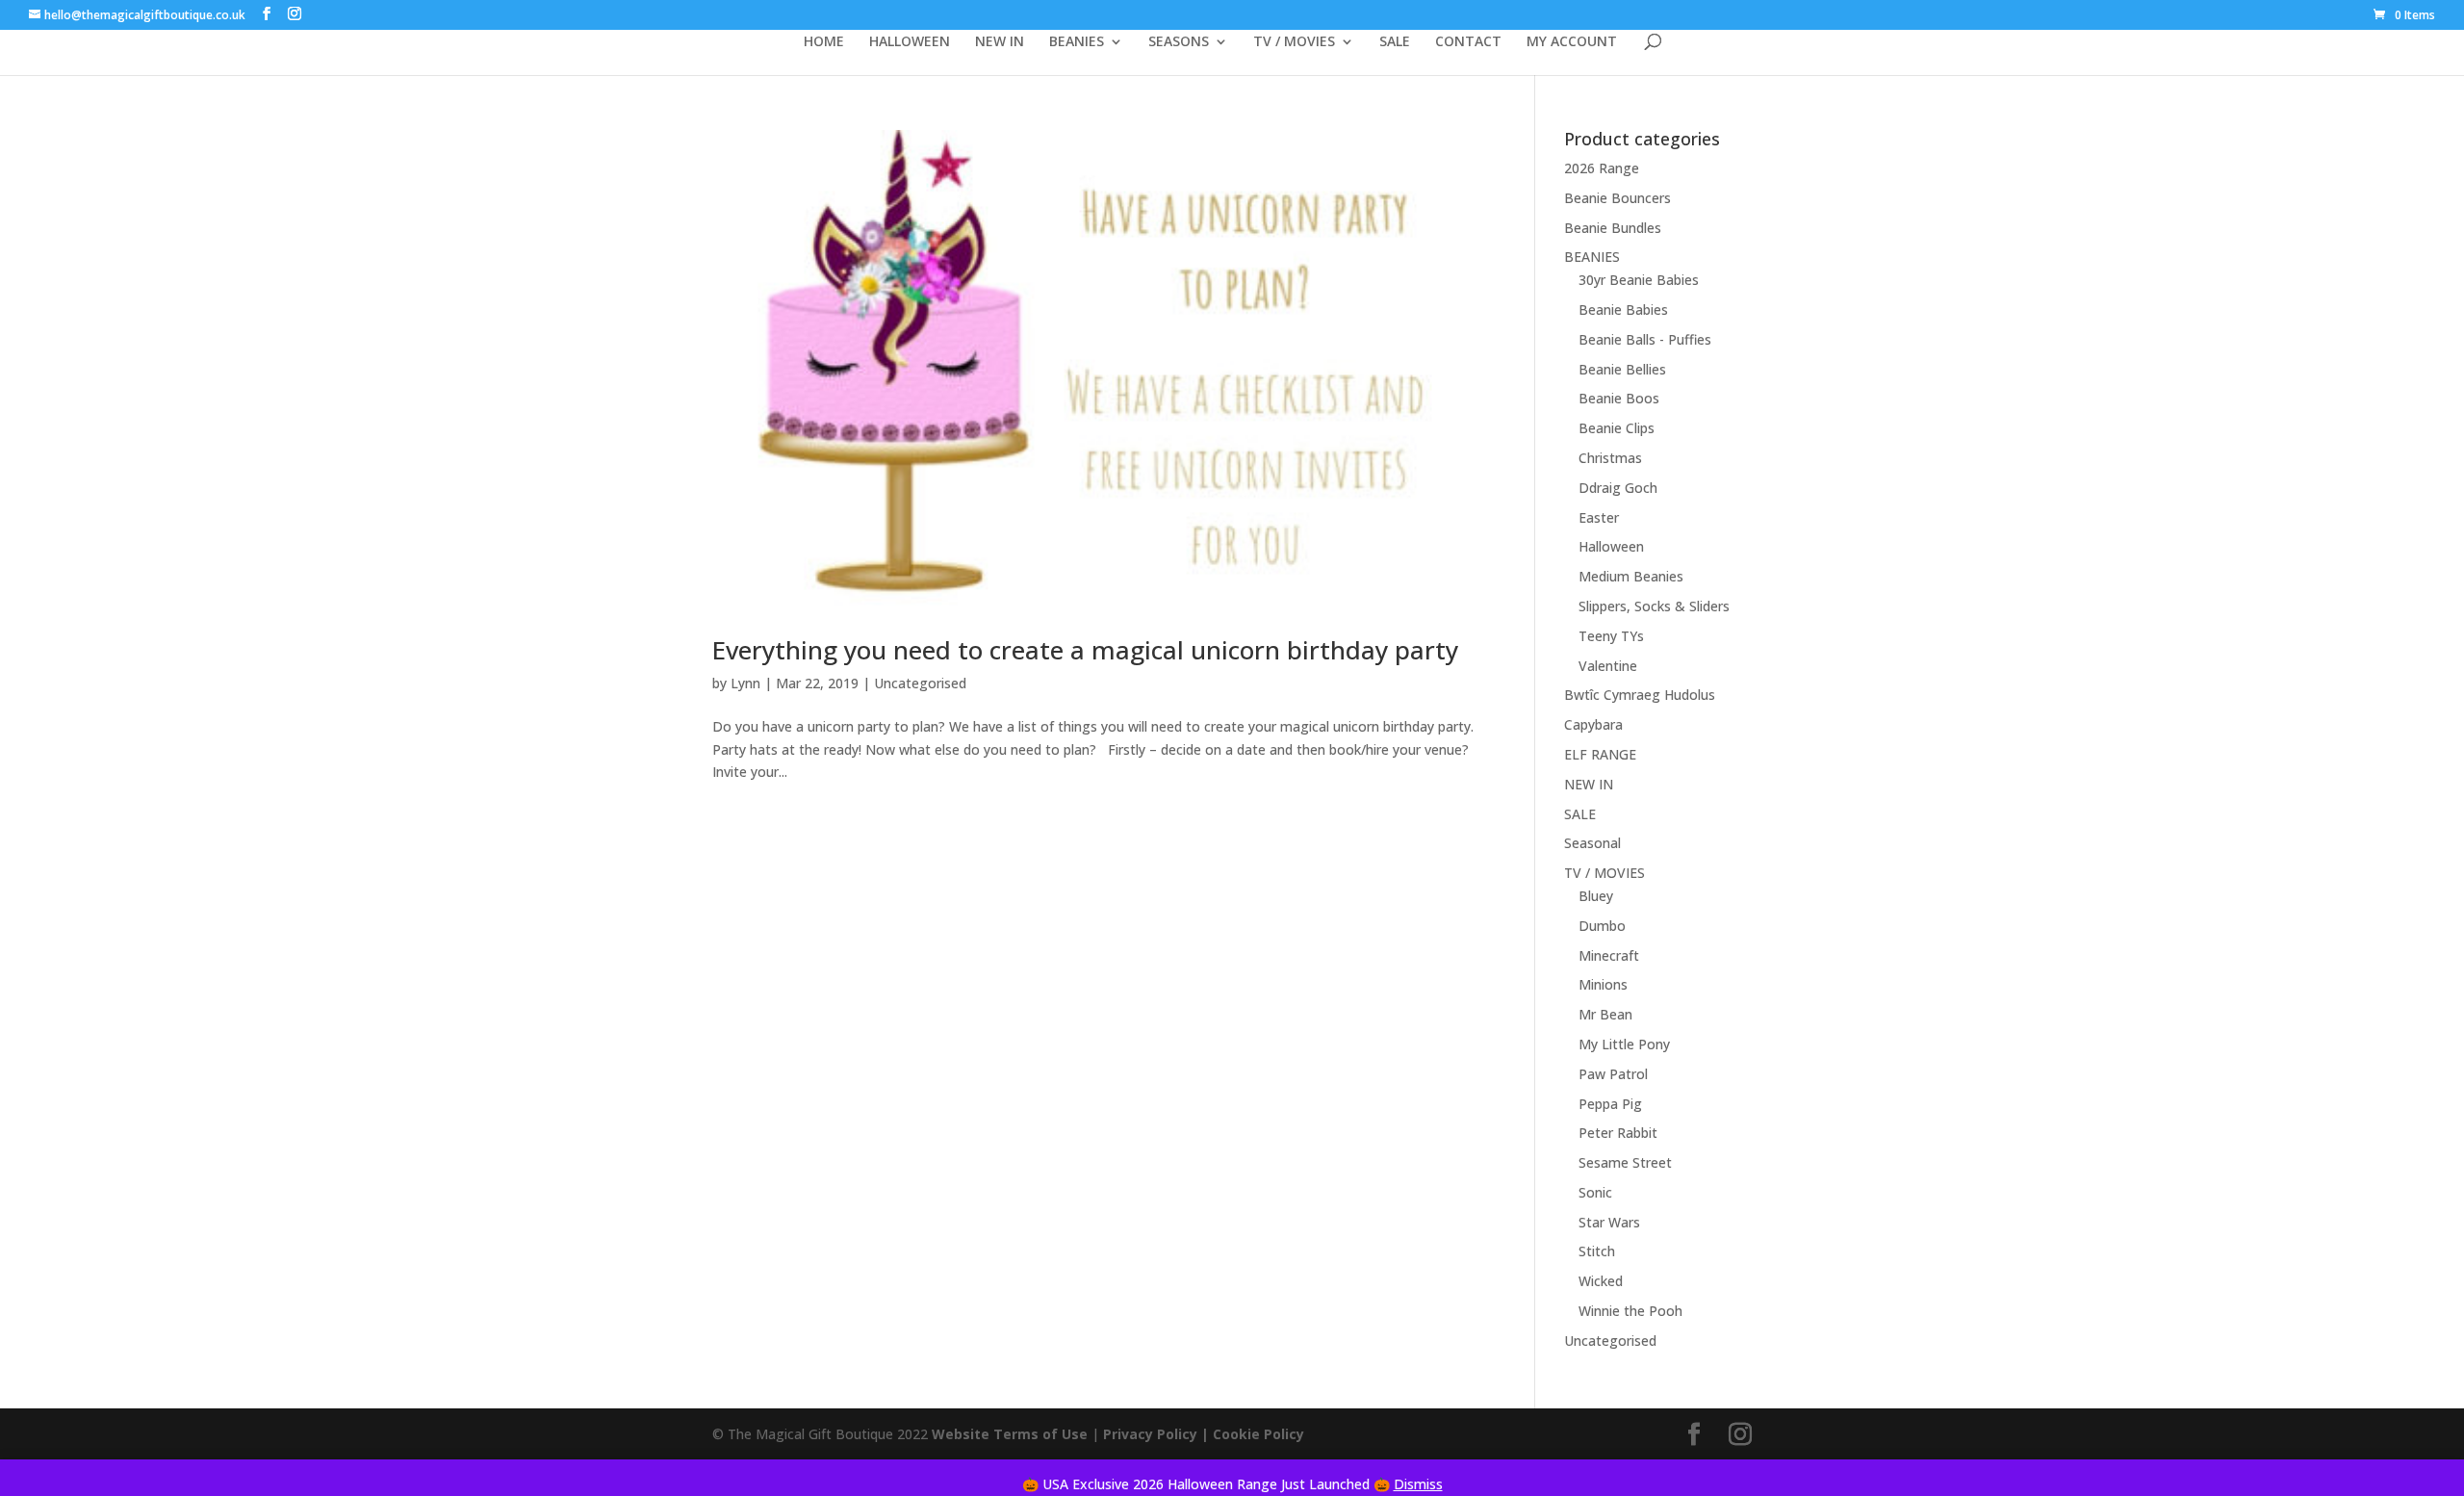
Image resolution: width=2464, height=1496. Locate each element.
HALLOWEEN (910, 42)
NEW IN (1000, 42)
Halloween (1611, 546)
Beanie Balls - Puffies (1645, 339)
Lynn (745, 683)
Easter (1599, 517)
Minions (1603, 984)
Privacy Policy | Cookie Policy (1206, 1434)
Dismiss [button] (1418, 1484)
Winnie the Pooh (1630, 1311)
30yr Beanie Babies (1639, 280)
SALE (1395, 42)
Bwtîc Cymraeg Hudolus (1640, 695)
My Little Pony (1624, 1044)
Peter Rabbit (1618, 1133)
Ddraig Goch (1618, 488)
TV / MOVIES (1294, 42)
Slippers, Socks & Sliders (1654, 606)
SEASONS (1179, 42)
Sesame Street (1625, 1162)
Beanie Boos (1619, 398)
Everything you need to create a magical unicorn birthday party (1085, 650)
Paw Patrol (1613, 1074)
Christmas (1610, 458)
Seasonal (1592, 843)
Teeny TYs (1611, 636)
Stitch (1597, 1251)
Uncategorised (920, 683)
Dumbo (1602, 926)
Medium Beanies (1631, 576)
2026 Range (1602, 168)
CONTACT (1468, 42)
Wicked (1601, 1281)
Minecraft (1609, 955)
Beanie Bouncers (1617, 198)
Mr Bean (1605, 1014)
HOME (824, 42)
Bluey (1596, 896)
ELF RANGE (1600, 754)
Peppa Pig (1610, 1104)
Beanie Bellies (1622, 369)
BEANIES (1077, 42)
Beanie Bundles (1613, 228)
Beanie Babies (1623, 310)
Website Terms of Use (1010, 1434)
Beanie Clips (1617, 428)
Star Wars (1609, 1222)
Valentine (1608, 666)
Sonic (1595, 1192)
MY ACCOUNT (1572, 42)
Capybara (1593, 724)
